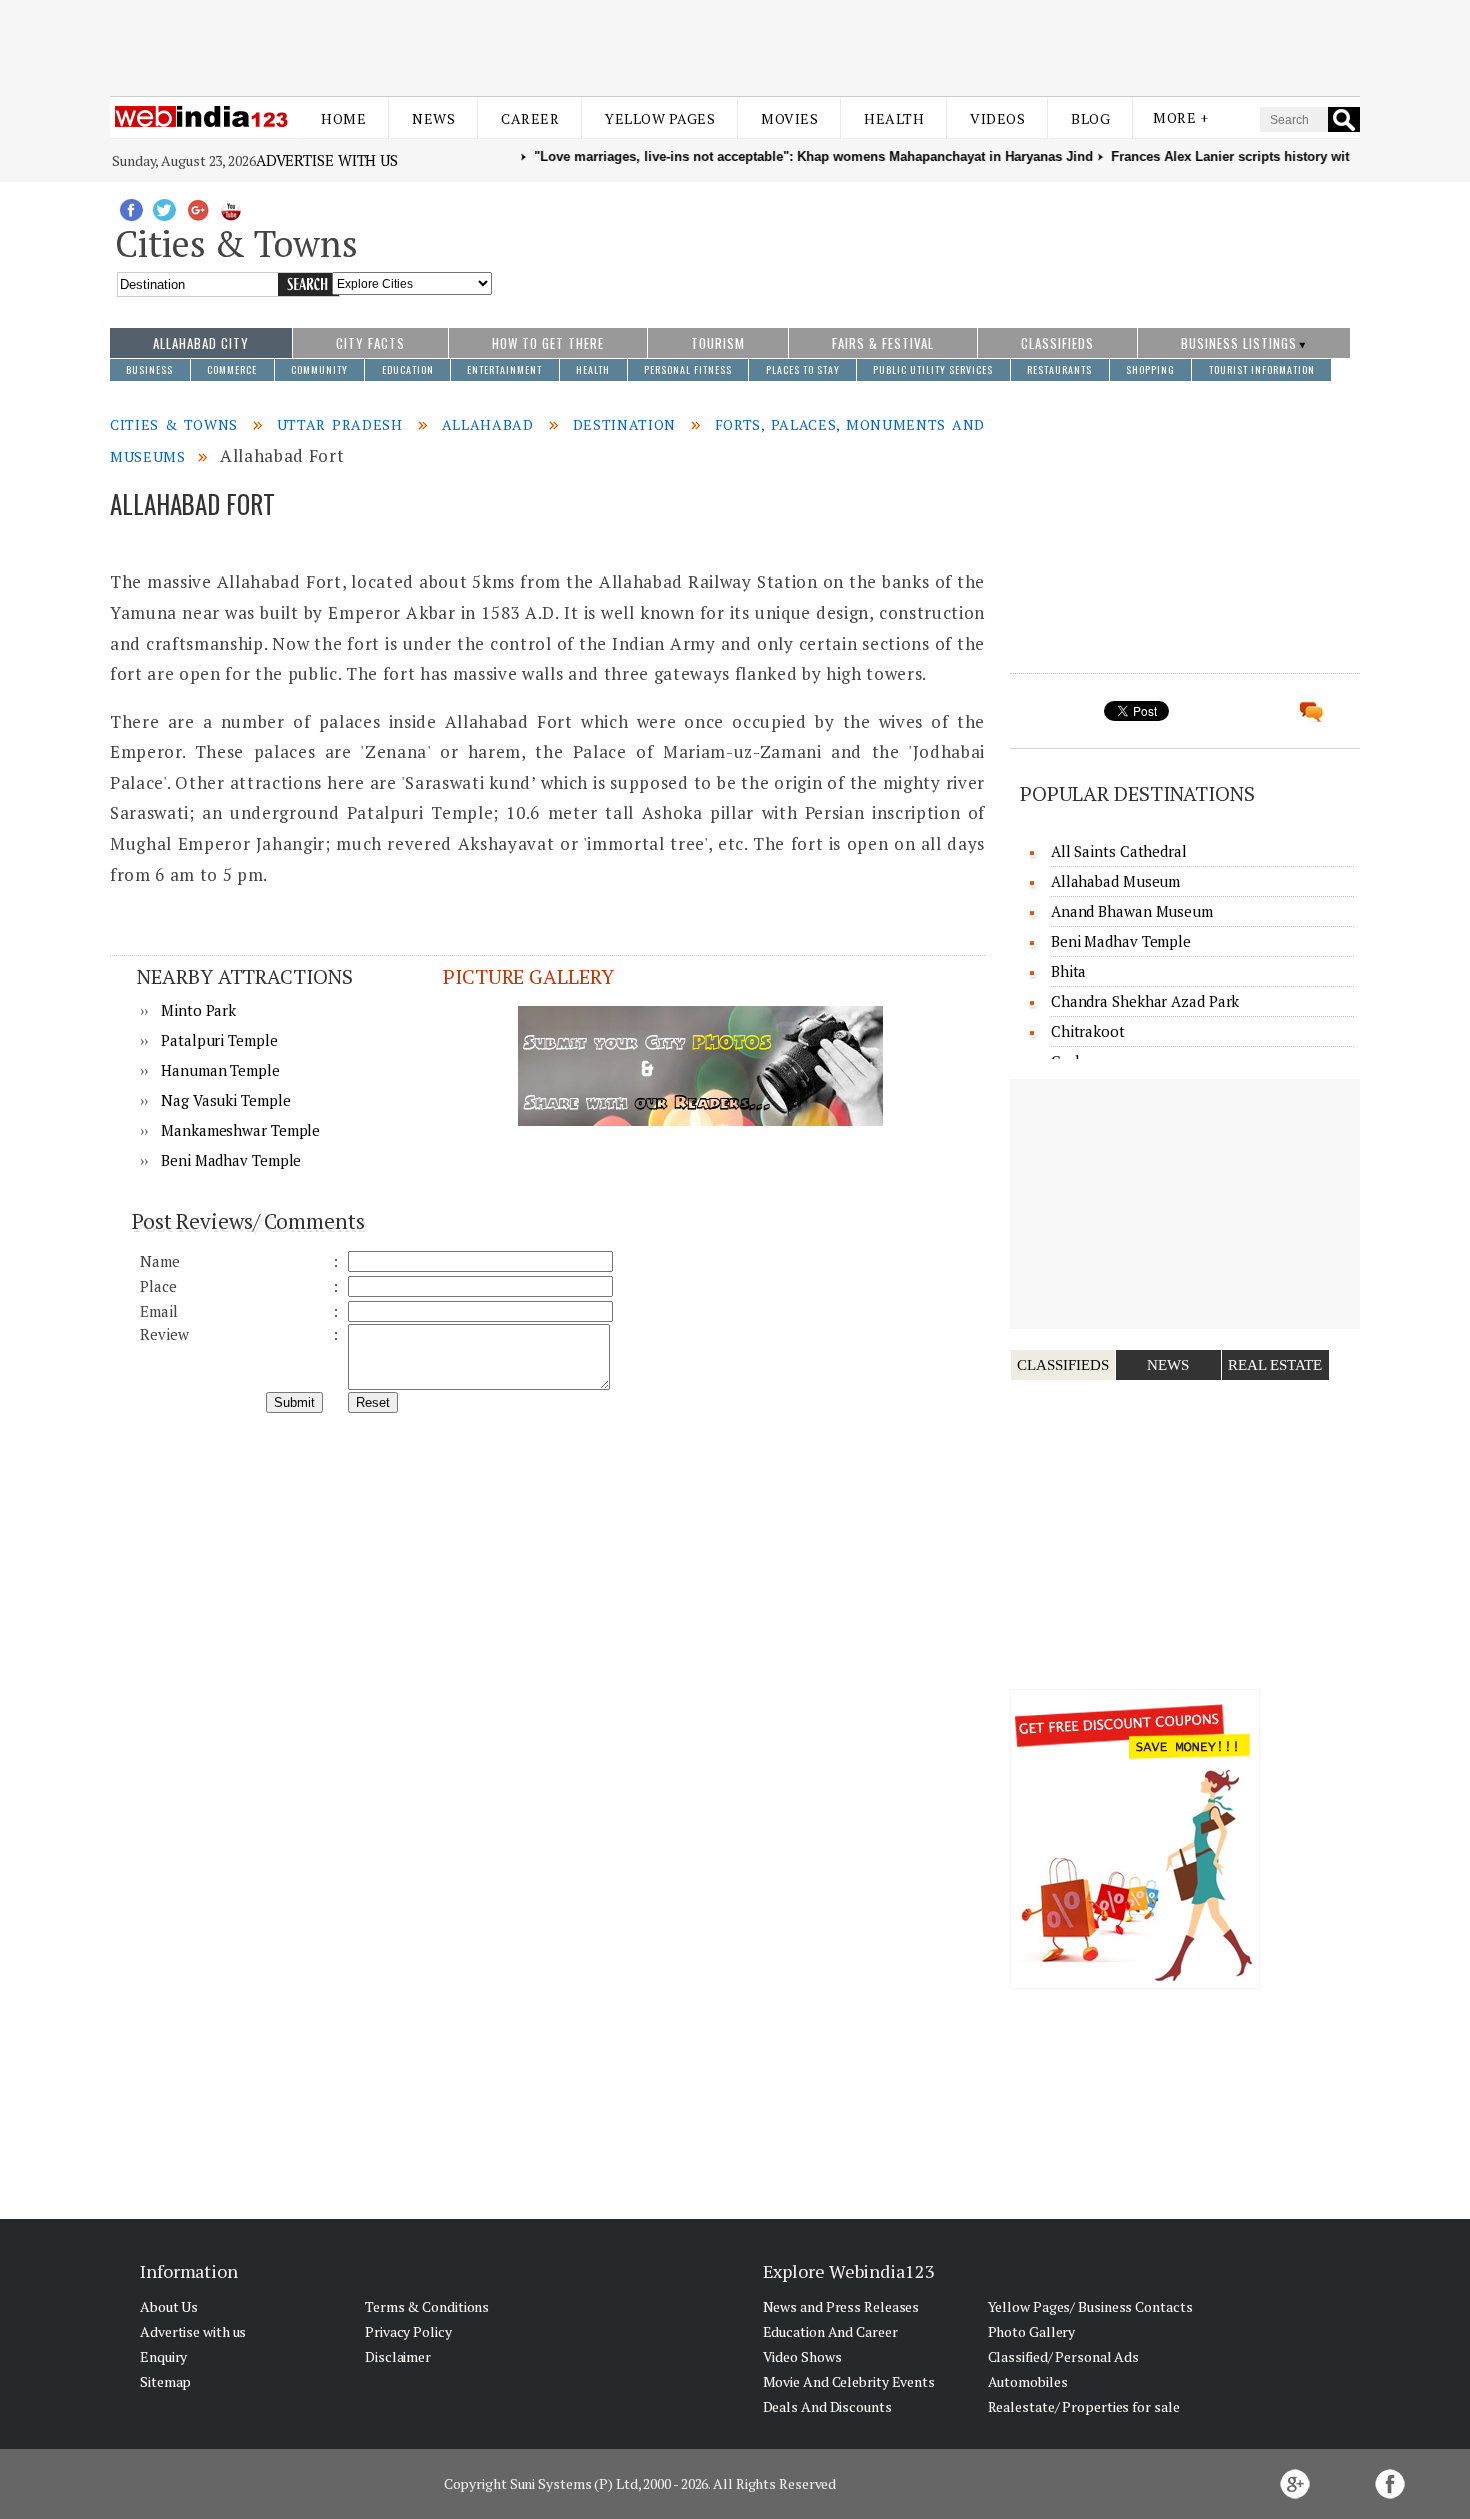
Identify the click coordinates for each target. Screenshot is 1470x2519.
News (433, 118)
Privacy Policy (408, 2331)
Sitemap (165, 2381)
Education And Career (830, 2331)
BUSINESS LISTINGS (1239, 343)
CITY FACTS (370, 343)
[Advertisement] (735, 48)
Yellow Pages (660, 118)
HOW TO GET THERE (548, 343)
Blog (1090, 118)
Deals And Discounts (827, 2406)
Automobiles (1028, 2381)
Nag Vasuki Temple (225, 1100)
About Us (169, 2306)
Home (343, 118)
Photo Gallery (1032, 2331)
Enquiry (163, 2356)
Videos (997, 118)
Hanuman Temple (220, 1070)
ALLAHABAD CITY (201, 343)
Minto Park (198, 1010)
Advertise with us (327, 160)
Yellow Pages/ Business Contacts (1090, 2306)
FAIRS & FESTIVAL (883, 343)
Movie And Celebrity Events (849, 2381)
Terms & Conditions (427, 2306)
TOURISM (718, 343)
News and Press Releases (841, 2306)
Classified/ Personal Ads (1064, 2356)
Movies (789, 118)
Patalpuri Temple (219, 1040)
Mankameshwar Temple (240, 1130)
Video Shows (802, 2356)
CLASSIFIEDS (1057, 343)
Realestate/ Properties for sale (1084, 2406)
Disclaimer (398, 2356)
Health (894, 118)
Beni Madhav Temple (231, 1160)
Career (530, 118)
